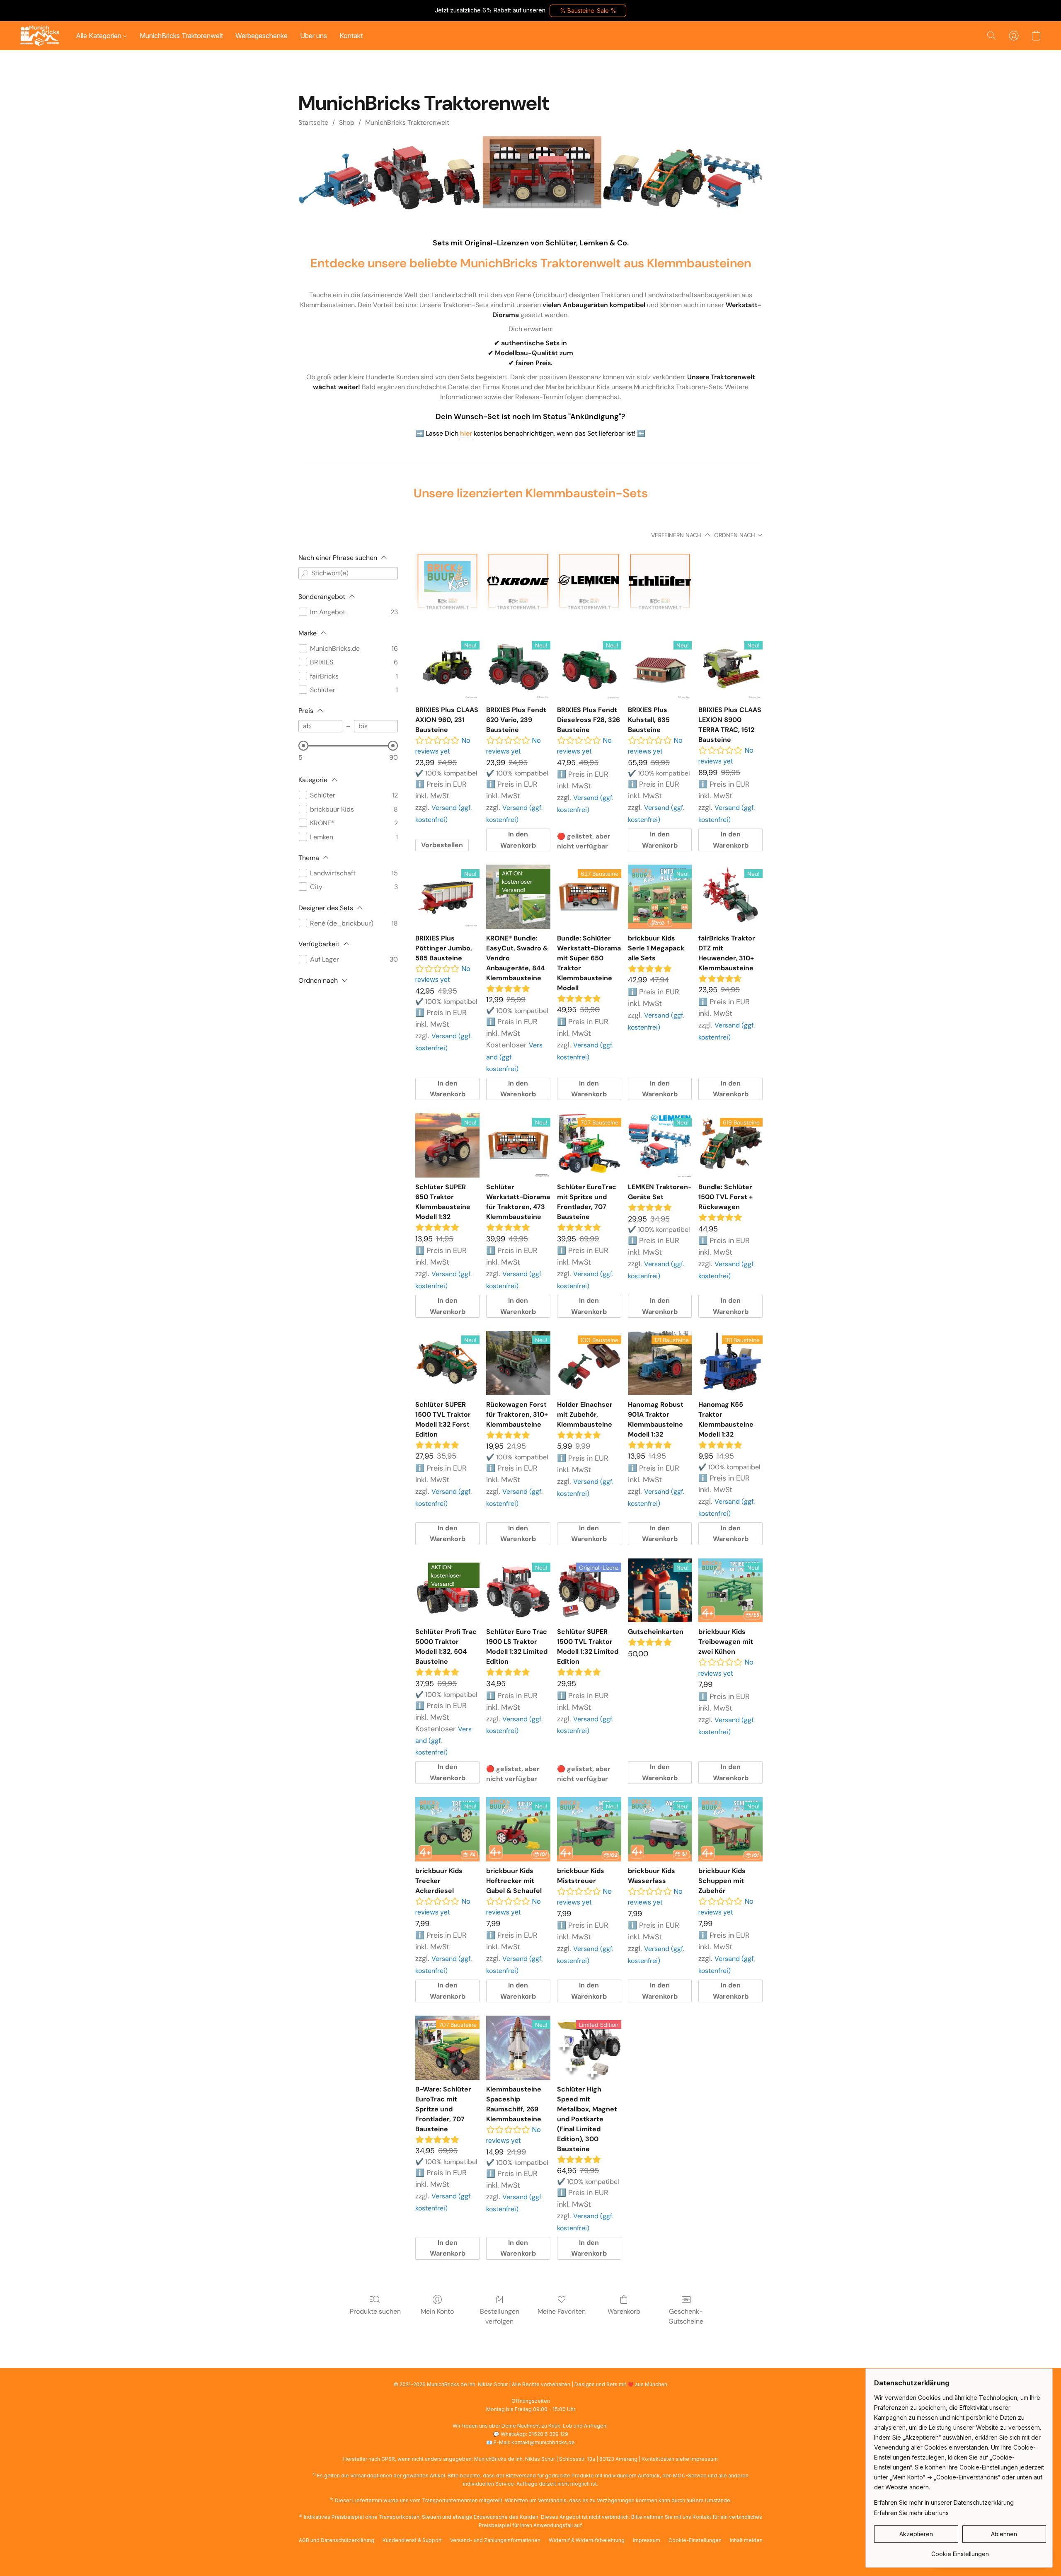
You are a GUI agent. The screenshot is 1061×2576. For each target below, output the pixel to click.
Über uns (314, 36)
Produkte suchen (375, 2311)
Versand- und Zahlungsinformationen (495, 2540)
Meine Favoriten (562, 2311)
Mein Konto (437, 2311)
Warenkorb (624, 2311)
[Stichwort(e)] (305, 573)
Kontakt (351, 36)
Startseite (313, 122)
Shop (347, 122)
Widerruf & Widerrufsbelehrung (587, 2540)
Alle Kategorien (99, 36)
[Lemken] (589, 584)
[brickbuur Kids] (447, 584)
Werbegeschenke (262, 36)
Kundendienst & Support (412, 2540)
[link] (960, 2551)
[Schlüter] (660, 584)
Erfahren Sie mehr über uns (911, 2513)
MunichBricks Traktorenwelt (181, 36)
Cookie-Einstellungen (695, 2540)
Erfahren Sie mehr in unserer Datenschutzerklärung (944, 2502)
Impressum (647, 2540)
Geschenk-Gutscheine (686, 2316)
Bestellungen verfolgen (500, 2316)
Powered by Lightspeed (530, 2554)
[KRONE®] (518, 584)
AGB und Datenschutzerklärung (337, 2540)
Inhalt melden (746, 2540)
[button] (588, 11)
